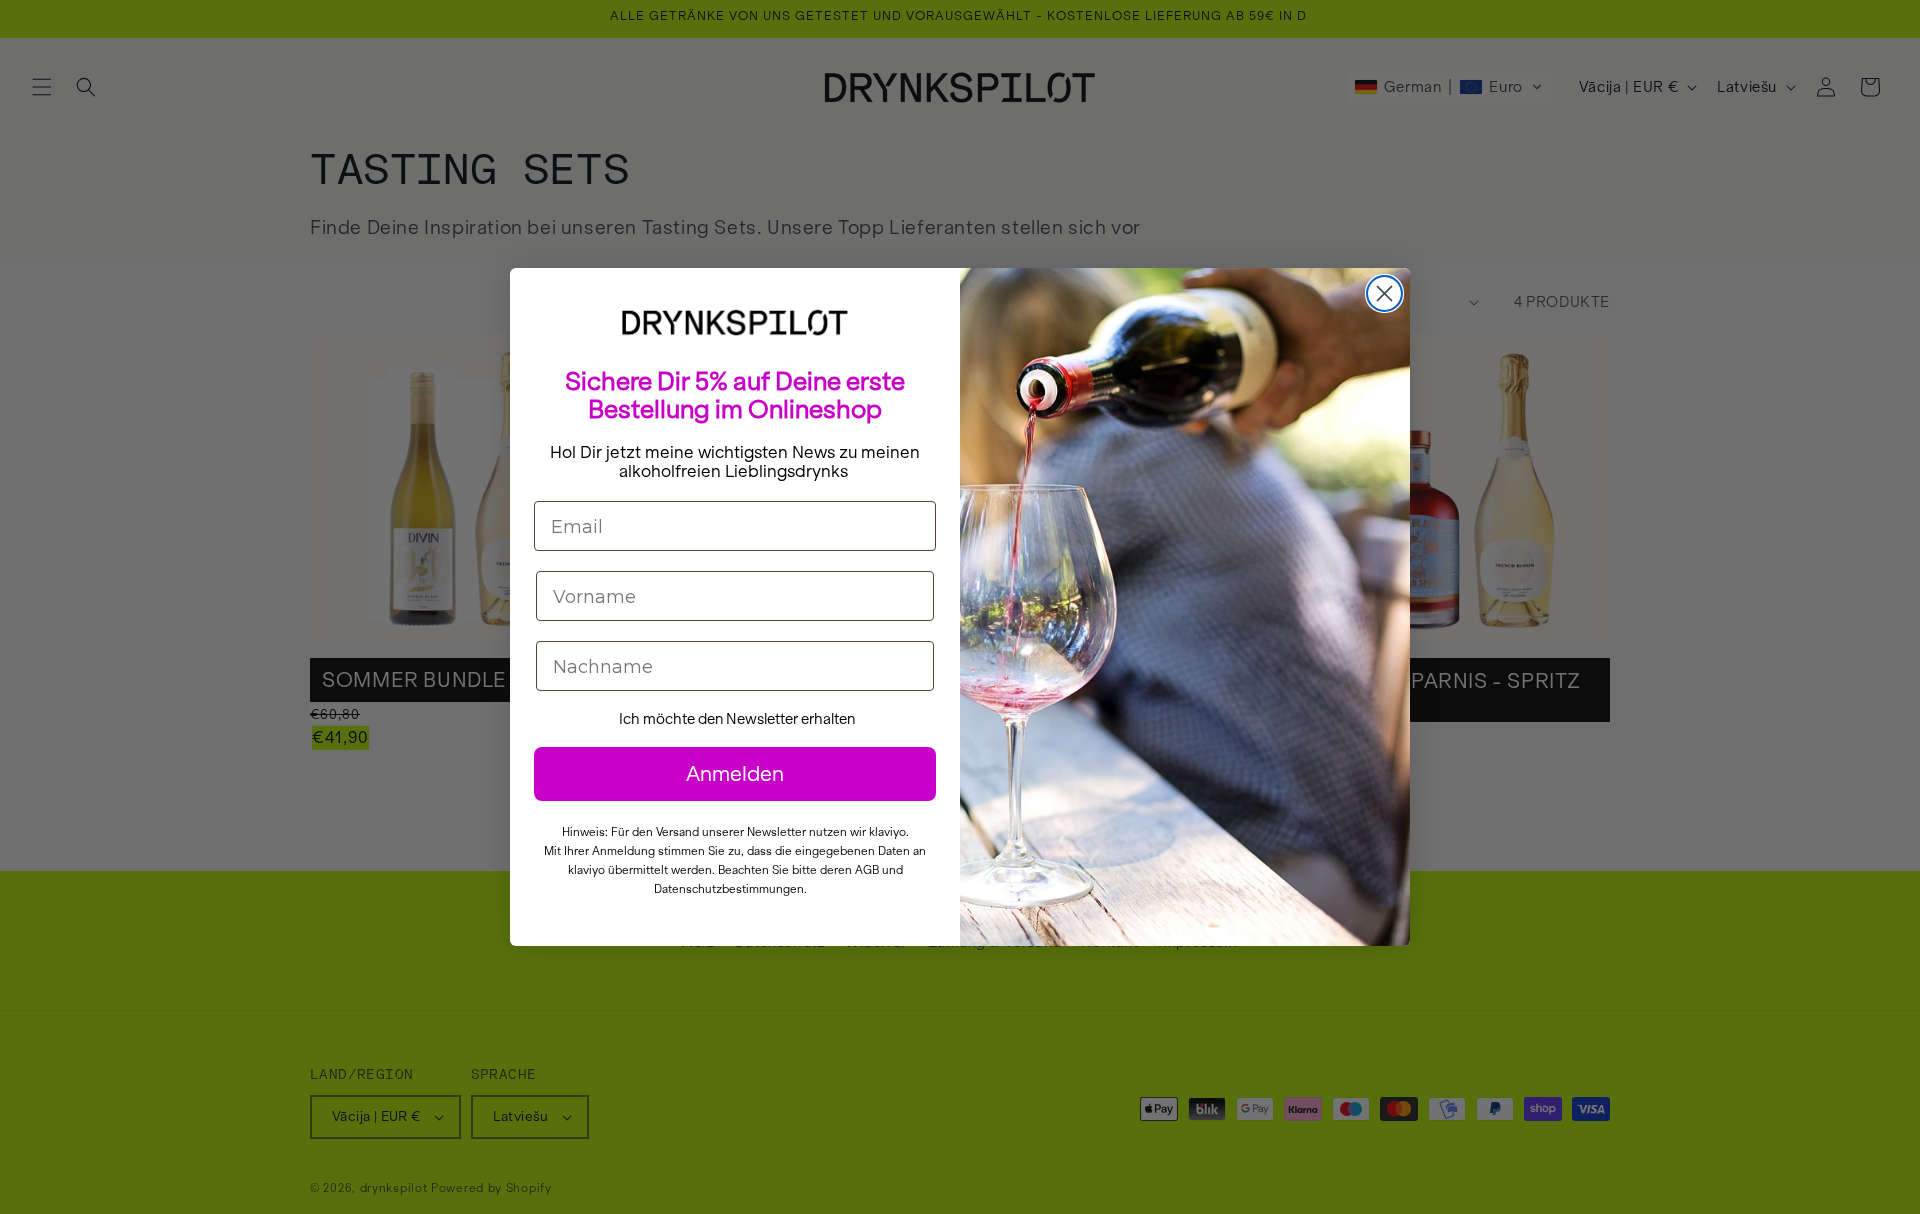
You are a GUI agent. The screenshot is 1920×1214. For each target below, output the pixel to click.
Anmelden (735, 773)
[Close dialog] (1384, 293)
